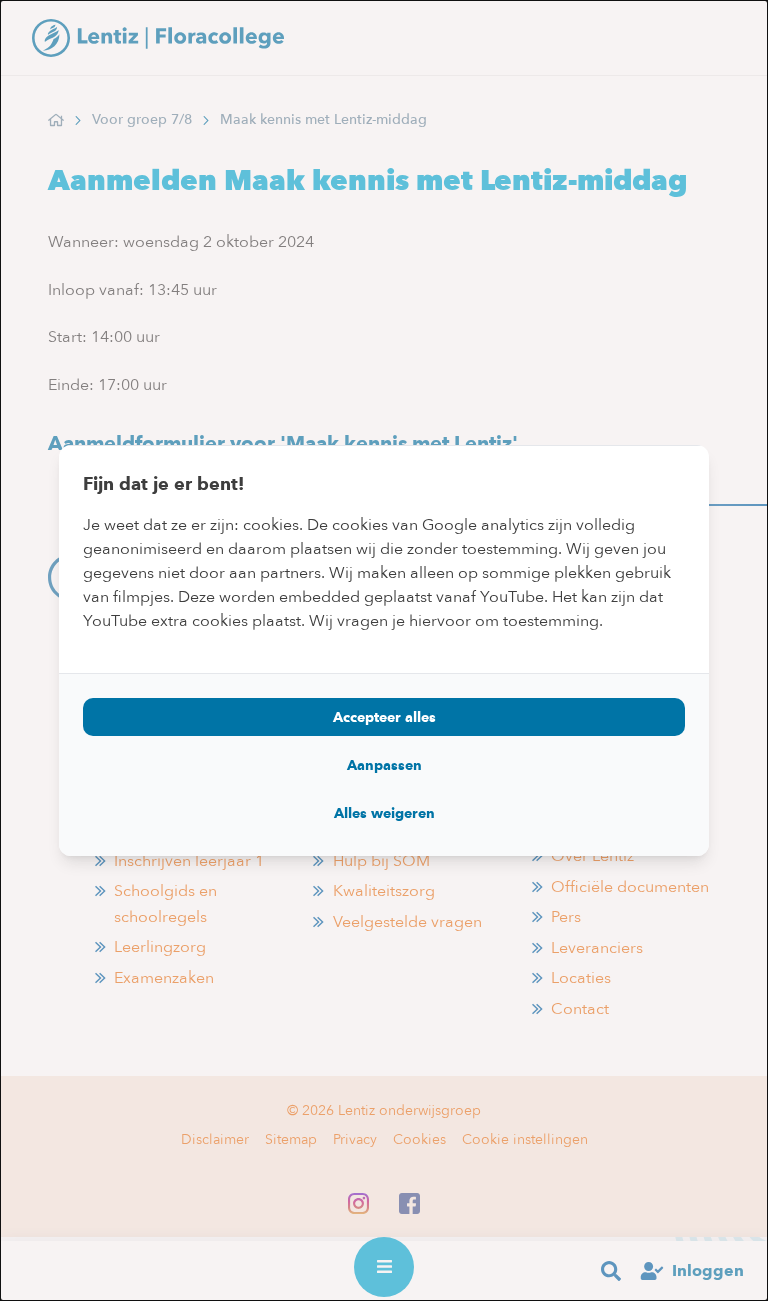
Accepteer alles (384, 717)
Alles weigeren (384, 813)
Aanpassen (384, 765)
